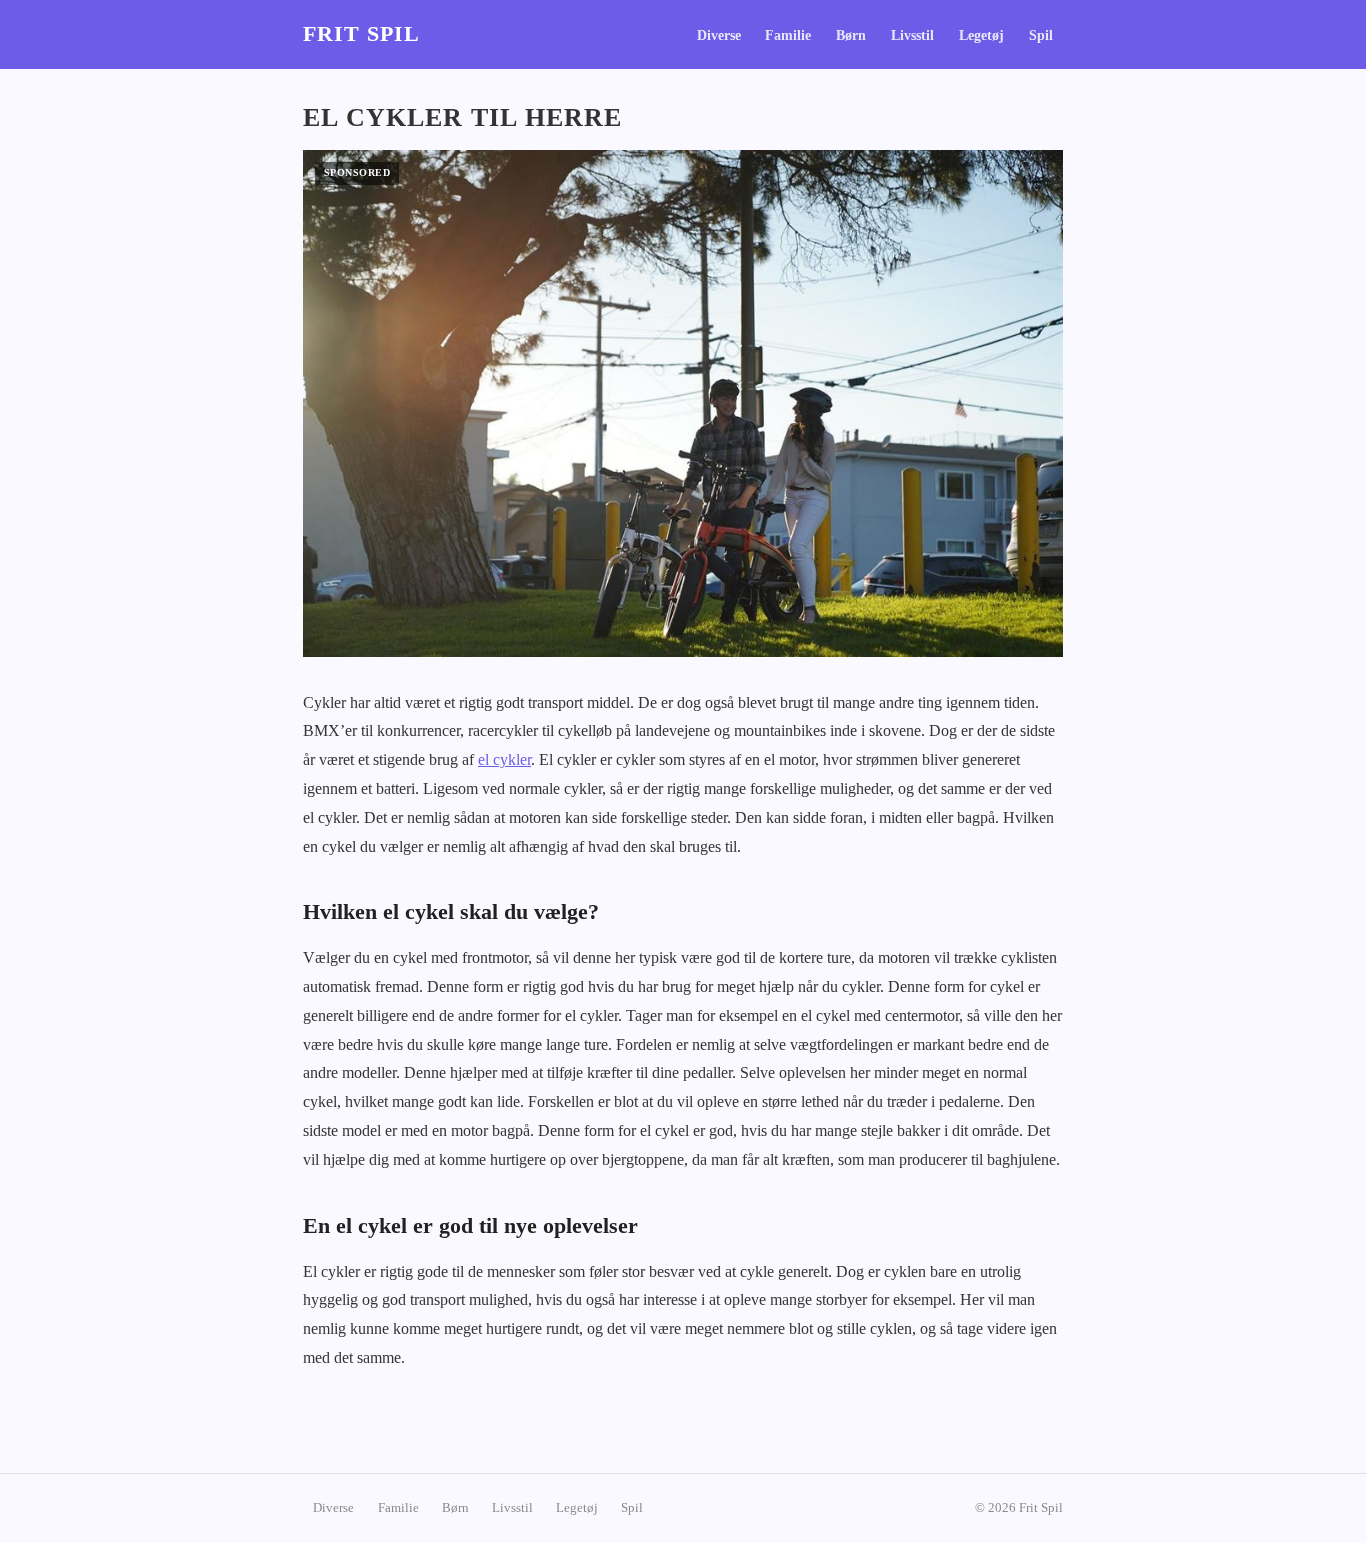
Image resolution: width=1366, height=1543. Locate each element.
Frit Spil (361, 34)
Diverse (719, 35)
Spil (1041, 35)
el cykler (504, 759)
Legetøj (981, 35)
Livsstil (912, 35)
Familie (788, 35)
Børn (851, 35)
